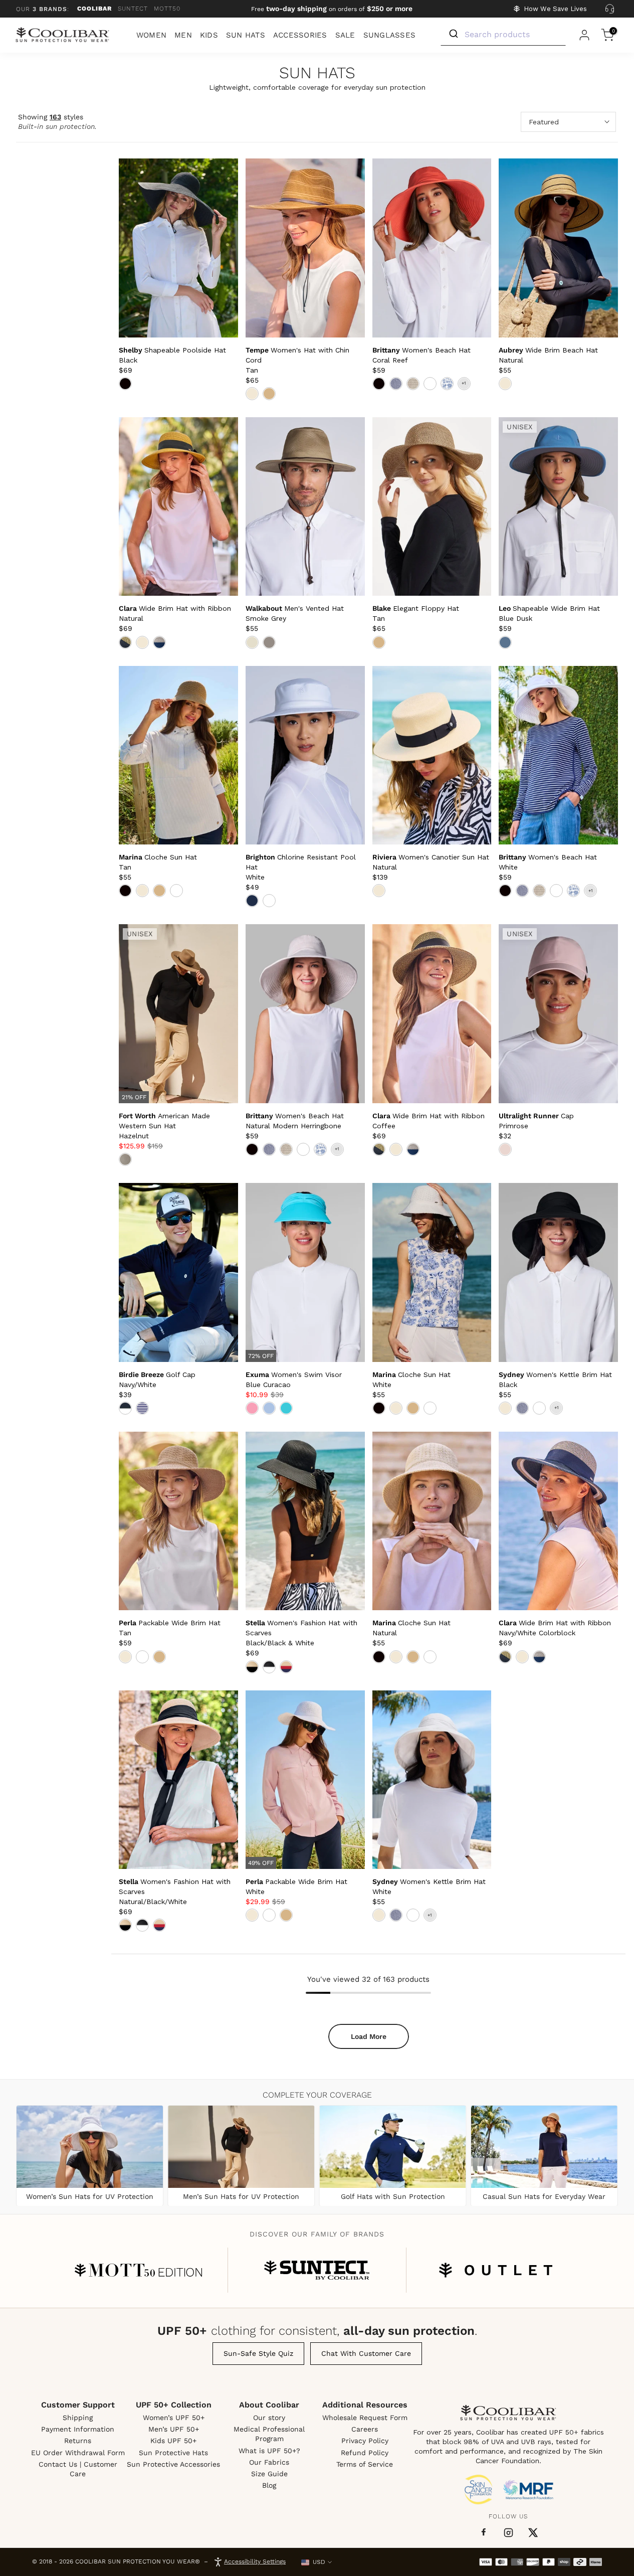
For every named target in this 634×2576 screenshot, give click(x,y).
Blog (269, 2485)
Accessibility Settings (255, 2561)
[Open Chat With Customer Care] (609, 9)
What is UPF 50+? (269, 2451)
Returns (78, 2441)
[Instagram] (508, 2533)
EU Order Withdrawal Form (78, 2453)
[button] (164, 1126)
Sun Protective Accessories (173, 2464)
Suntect (133, 9)
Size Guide (269, 2474)
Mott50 (167, 9)
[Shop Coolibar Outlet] (496, 2270)
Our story (269, 2418)
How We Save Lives (555, 9)
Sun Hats (317, 73)
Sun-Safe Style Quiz (258, 2353)
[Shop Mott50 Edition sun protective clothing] (138, 2270)
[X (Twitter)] (533, 2533)
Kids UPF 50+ (173, 2441)
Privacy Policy (365, 2441)
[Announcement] (332, 9)
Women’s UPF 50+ (174, 2418)
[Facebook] (484, 2532)
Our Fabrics (269, 2462)
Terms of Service (365, 2464)
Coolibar (94, 9)
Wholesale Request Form (365, 2418)
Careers (365, 2429)
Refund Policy (365, 2453)
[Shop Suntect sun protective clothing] (317, 2270)
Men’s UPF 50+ (174, 2429)
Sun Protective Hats (173, 2453)
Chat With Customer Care (366, 2353)
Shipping (78, 2418)
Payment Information (78, 2429)
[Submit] (453, 34)
